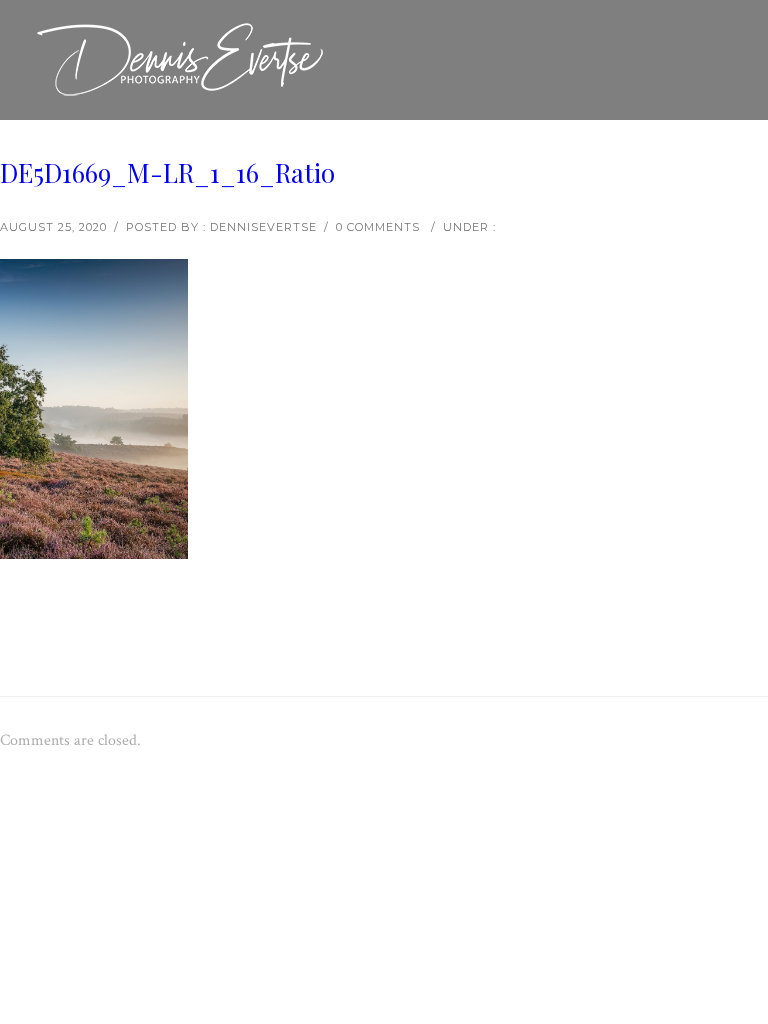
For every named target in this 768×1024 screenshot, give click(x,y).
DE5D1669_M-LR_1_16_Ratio (167, 172)
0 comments (378, 227)
